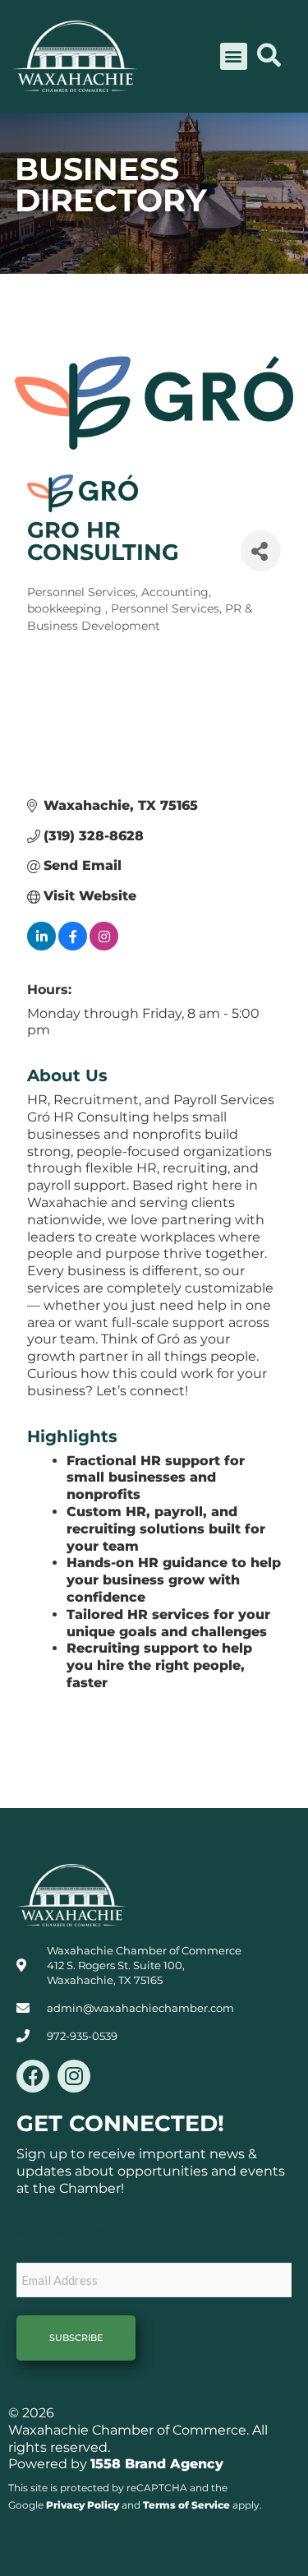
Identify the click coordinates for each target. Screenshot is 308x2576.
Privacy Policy (83, 2505)
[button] (234, 56)
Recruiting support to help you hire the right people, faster (159, 1665)
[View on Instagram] (104, 946)
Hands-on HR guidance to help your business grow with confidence (174, 1580)
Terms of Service (186, 2505)
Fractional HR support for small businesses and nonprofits (156, 1478)
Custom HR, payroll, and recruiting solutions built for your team (166, 1529)
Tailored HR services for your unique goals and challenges (168, 1623)
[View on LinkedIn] (41, 946)
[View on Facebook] (73, 946)
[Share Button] (261, 551)
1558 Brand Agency (157, 2464)
